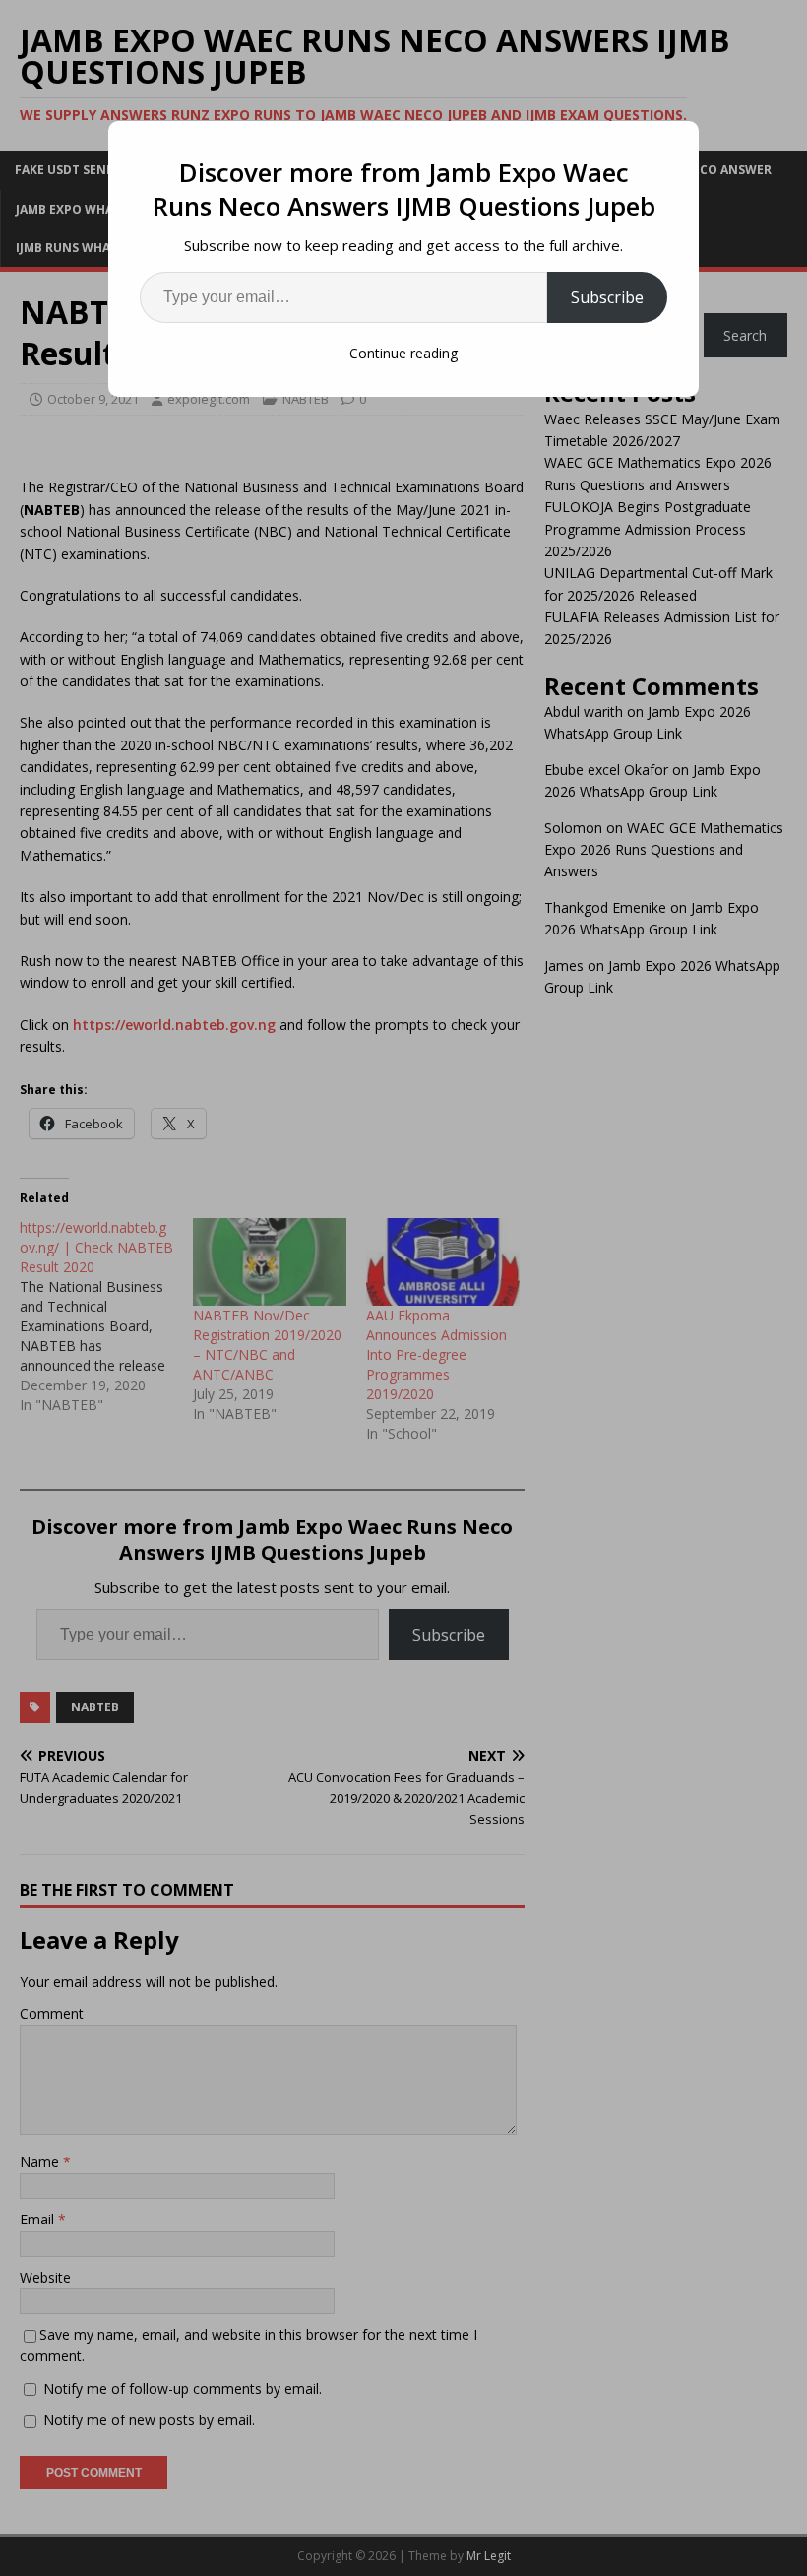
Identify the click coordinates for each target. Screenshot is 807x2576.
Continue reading (403, 353)
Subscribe (607, 297)
